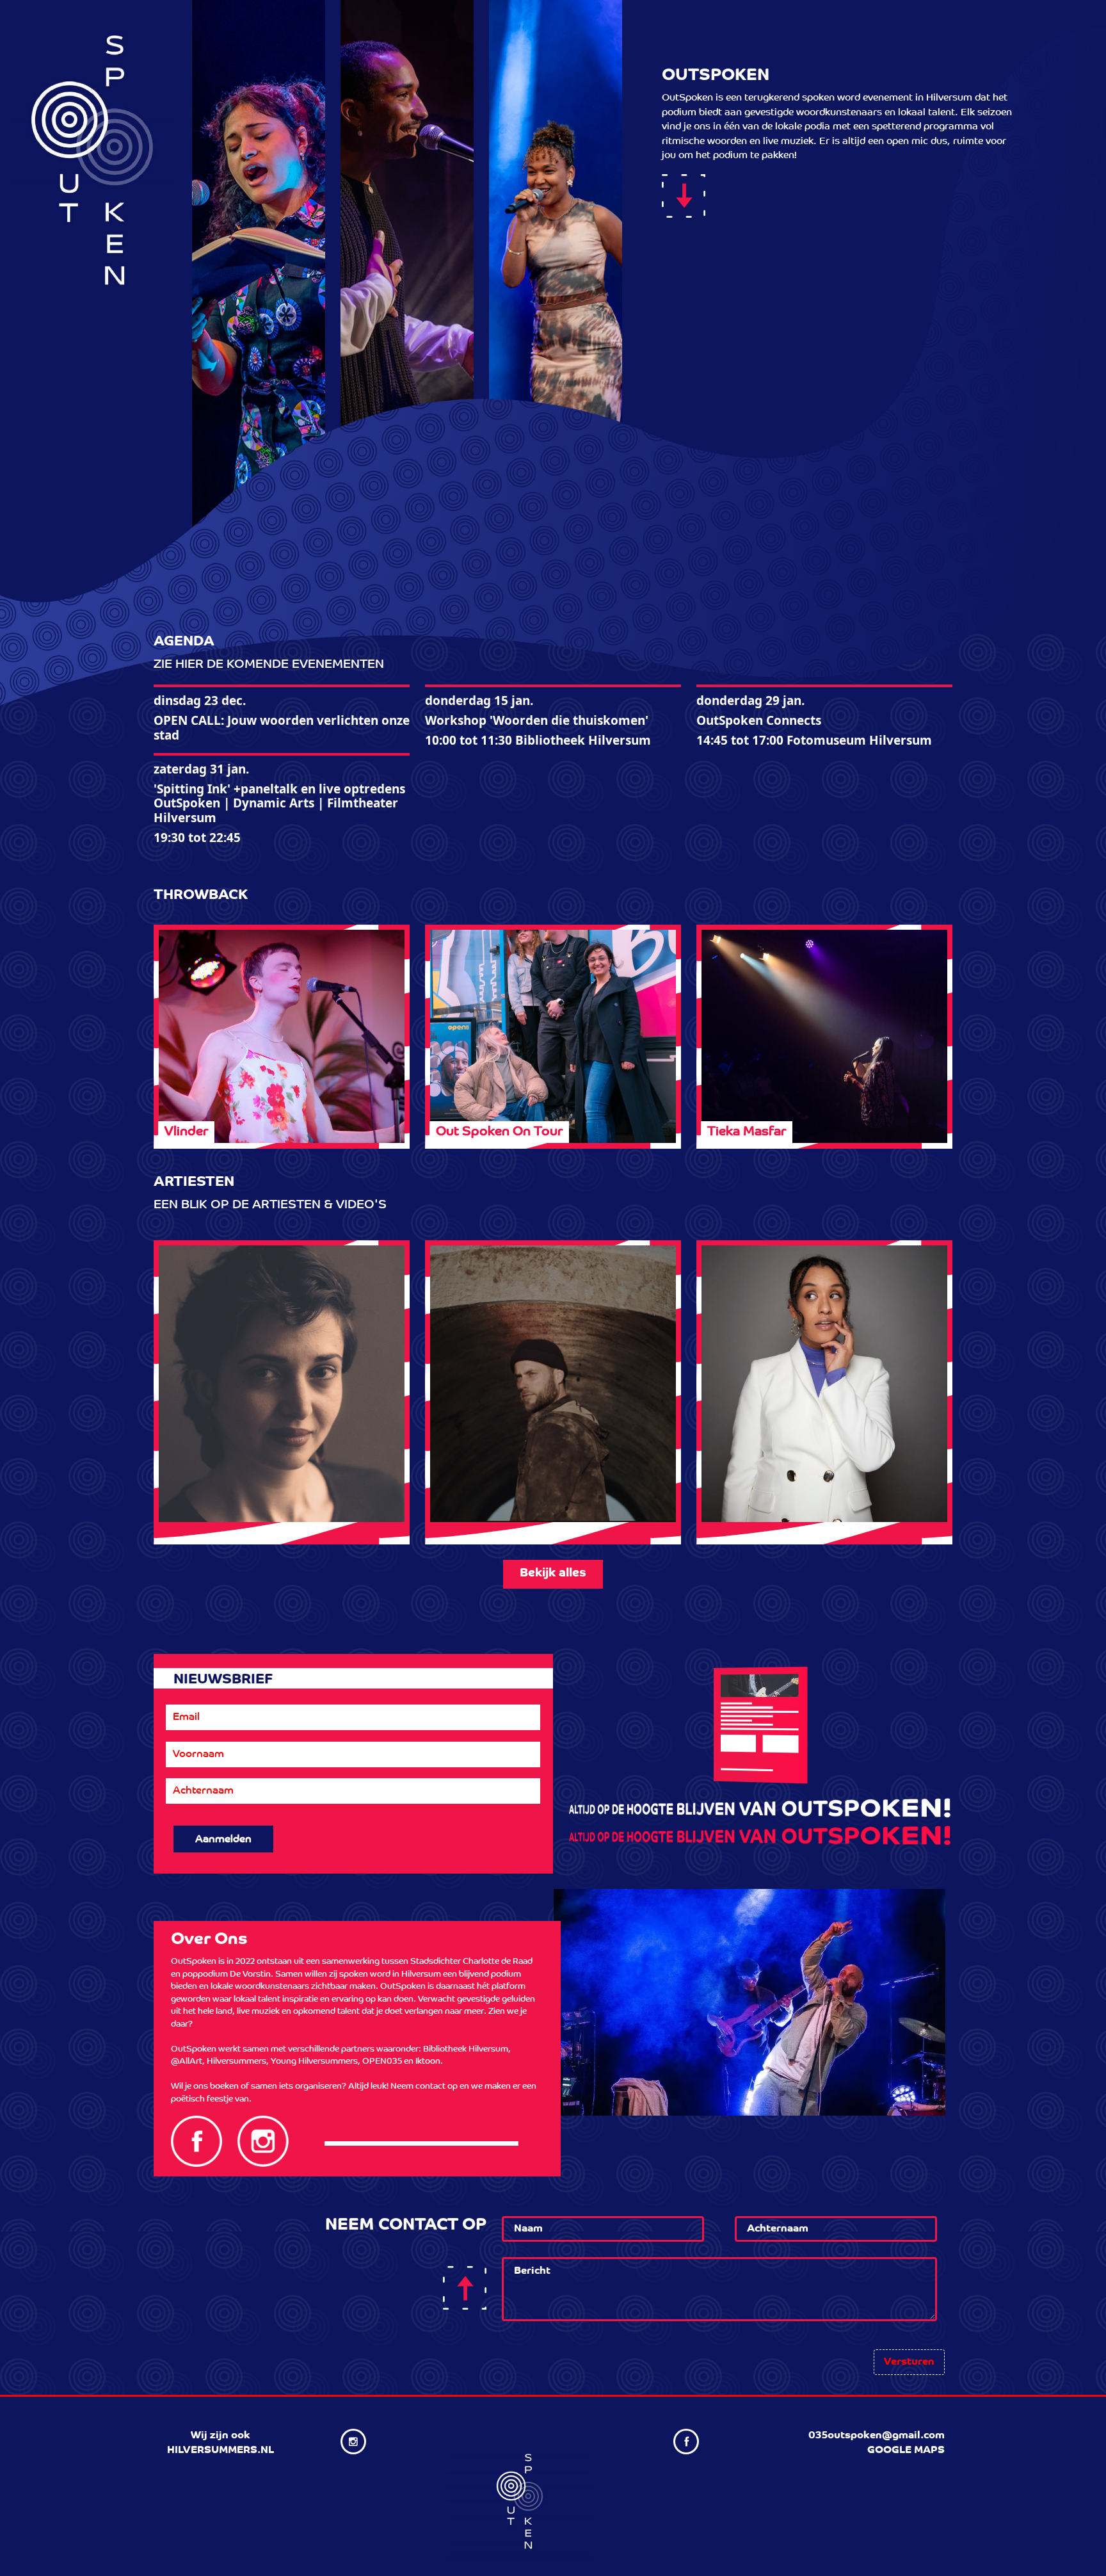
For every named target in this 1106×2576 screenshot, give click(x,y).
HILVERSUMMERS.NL (220, 2451)
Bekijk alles (553, 1574)
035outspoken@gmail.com (877, 2436)
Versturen (909, 2362)
